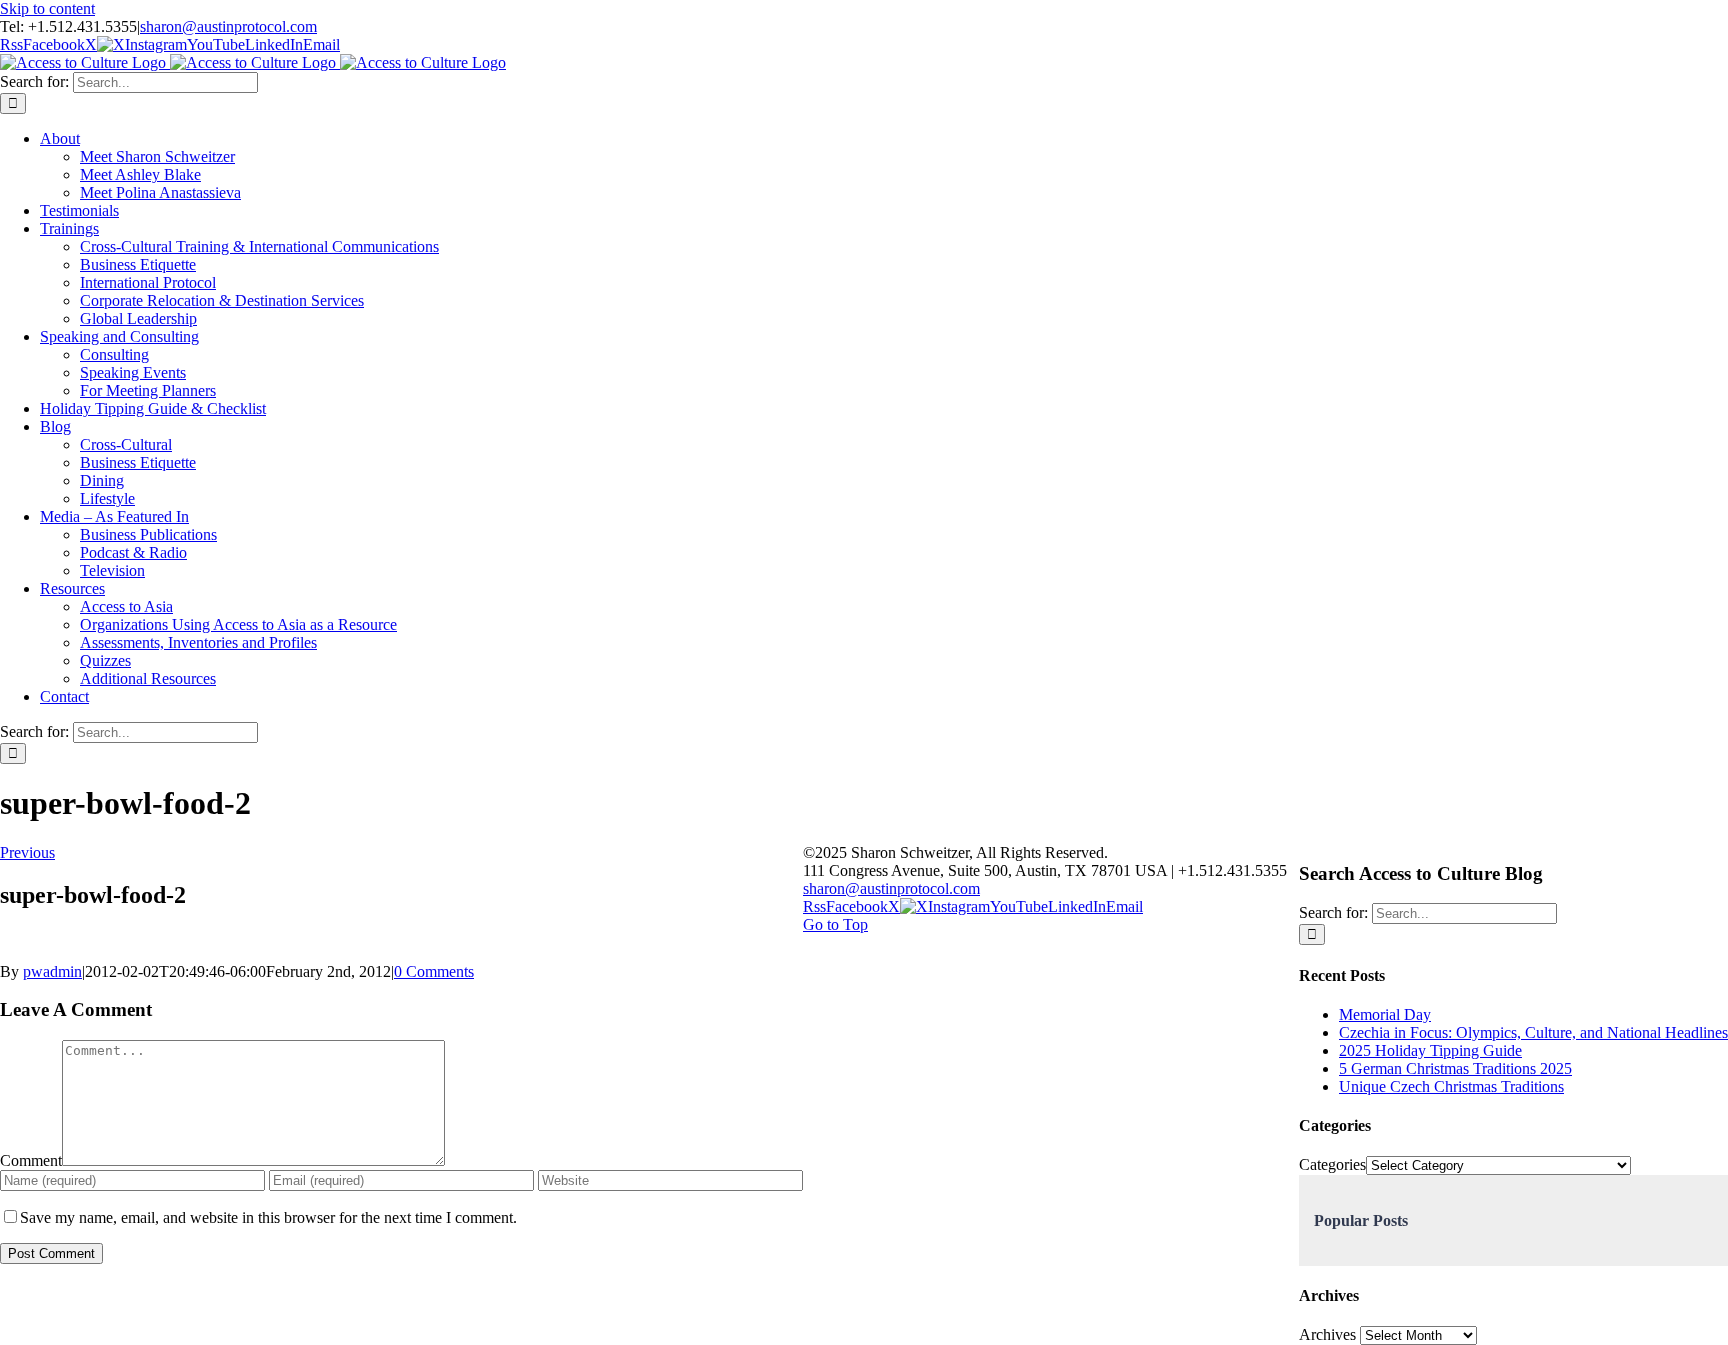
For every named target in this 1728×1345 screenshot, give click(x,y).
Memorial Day (1385, 1014)
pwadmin (52, 971)
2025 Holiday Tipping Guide (1430, 1050)
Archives (1327, 1334)
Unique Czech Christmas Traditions (1451, 1086)
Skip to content (47, 8)
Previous (27, 852)
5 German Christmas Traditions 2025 (1455, 1068)
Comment (31, 1160)
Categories (1332, 1164)
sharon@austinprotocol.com (228, 26)
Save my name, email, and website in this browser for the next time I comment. (268, 1217)
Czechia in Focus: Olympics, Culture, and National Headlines (1533, 1032)
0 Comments (434, 971)
